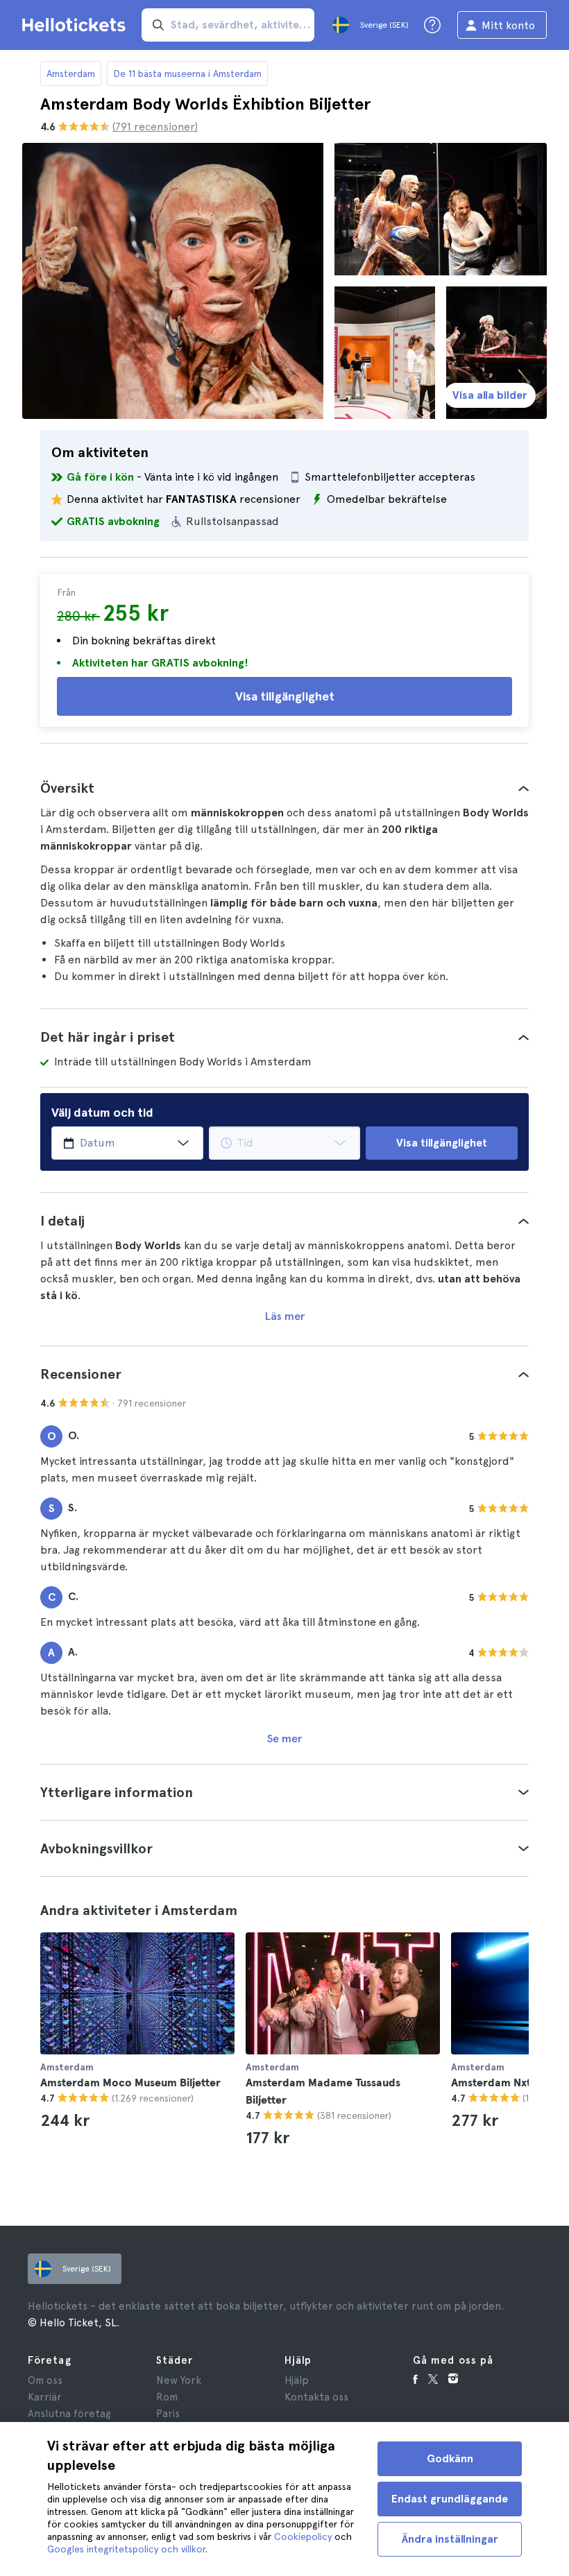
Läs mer (285, 1316)
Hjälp (297, 2380)
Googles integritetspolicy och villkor (126, 2549)
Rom (167, 2397)
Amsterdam (71, 74)
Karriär (45, 2397)
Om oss (45, 2380)
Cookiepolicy (303, 2536)
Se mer (284, 1738)
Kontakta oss (316, 2397)
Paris (168, 2414)
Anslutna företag (69, 2414)
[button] (284, 788)
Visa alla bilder (490, 395)
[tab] (284, 788)
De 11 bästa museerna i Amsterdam (187, 74)
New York (179, 2380)
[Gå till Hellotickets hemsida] (76, 25)
